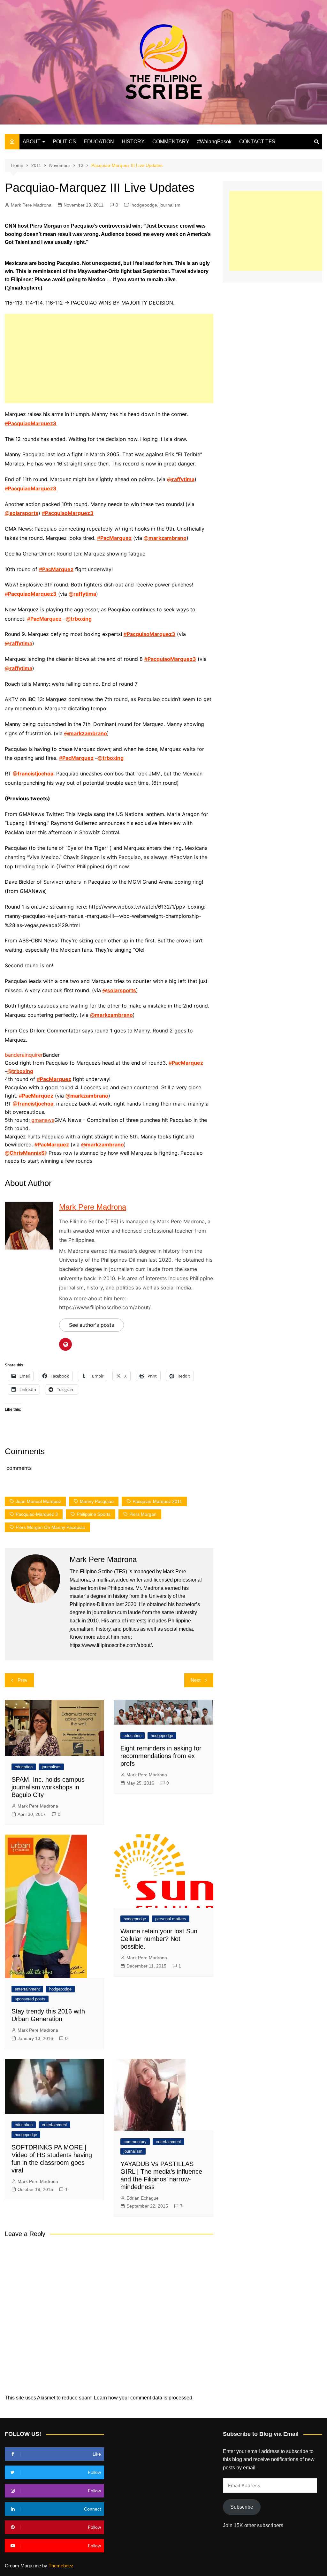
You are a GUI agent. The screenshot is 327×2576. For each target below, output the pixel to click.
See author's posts (91, 1325)
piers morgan (143, 1514)
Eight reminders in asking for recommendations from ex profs (161, 1756)
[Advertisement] (109, 359)
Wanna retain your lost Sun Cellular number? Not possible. (159, 1939)
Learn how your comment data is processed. (144, 2398)
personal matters (171, 1919)
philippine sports (94, 1514)
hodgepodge (144, 205)
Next (196, 1680)
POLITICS (64, 142)
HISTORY (133, 142)
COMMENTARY (171, 142)
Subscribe (242, 2507)
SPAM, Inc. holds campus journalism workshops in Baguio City (48, 1787)
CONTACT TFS (257, 142)
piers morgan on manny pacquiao (50, 1527)
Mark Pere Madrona (31, 205)
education (24, 1767)
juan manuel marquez (38, 1501)
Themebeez (61, 2566)
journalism (170, 205)
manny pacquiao (97, 1501)
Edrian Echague (143, 2198)
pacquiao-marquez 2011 (157, 1501)
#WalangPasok (214, 142)
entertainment (27, 1989)
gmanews (42, 1120)
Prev (23, 1680)
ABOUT (32, 142)
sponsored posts (30, 1999)
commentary (135, 2142)
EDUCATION (99, 142)
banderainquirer (24, 1055)
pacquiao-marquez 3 (37, 1514)
